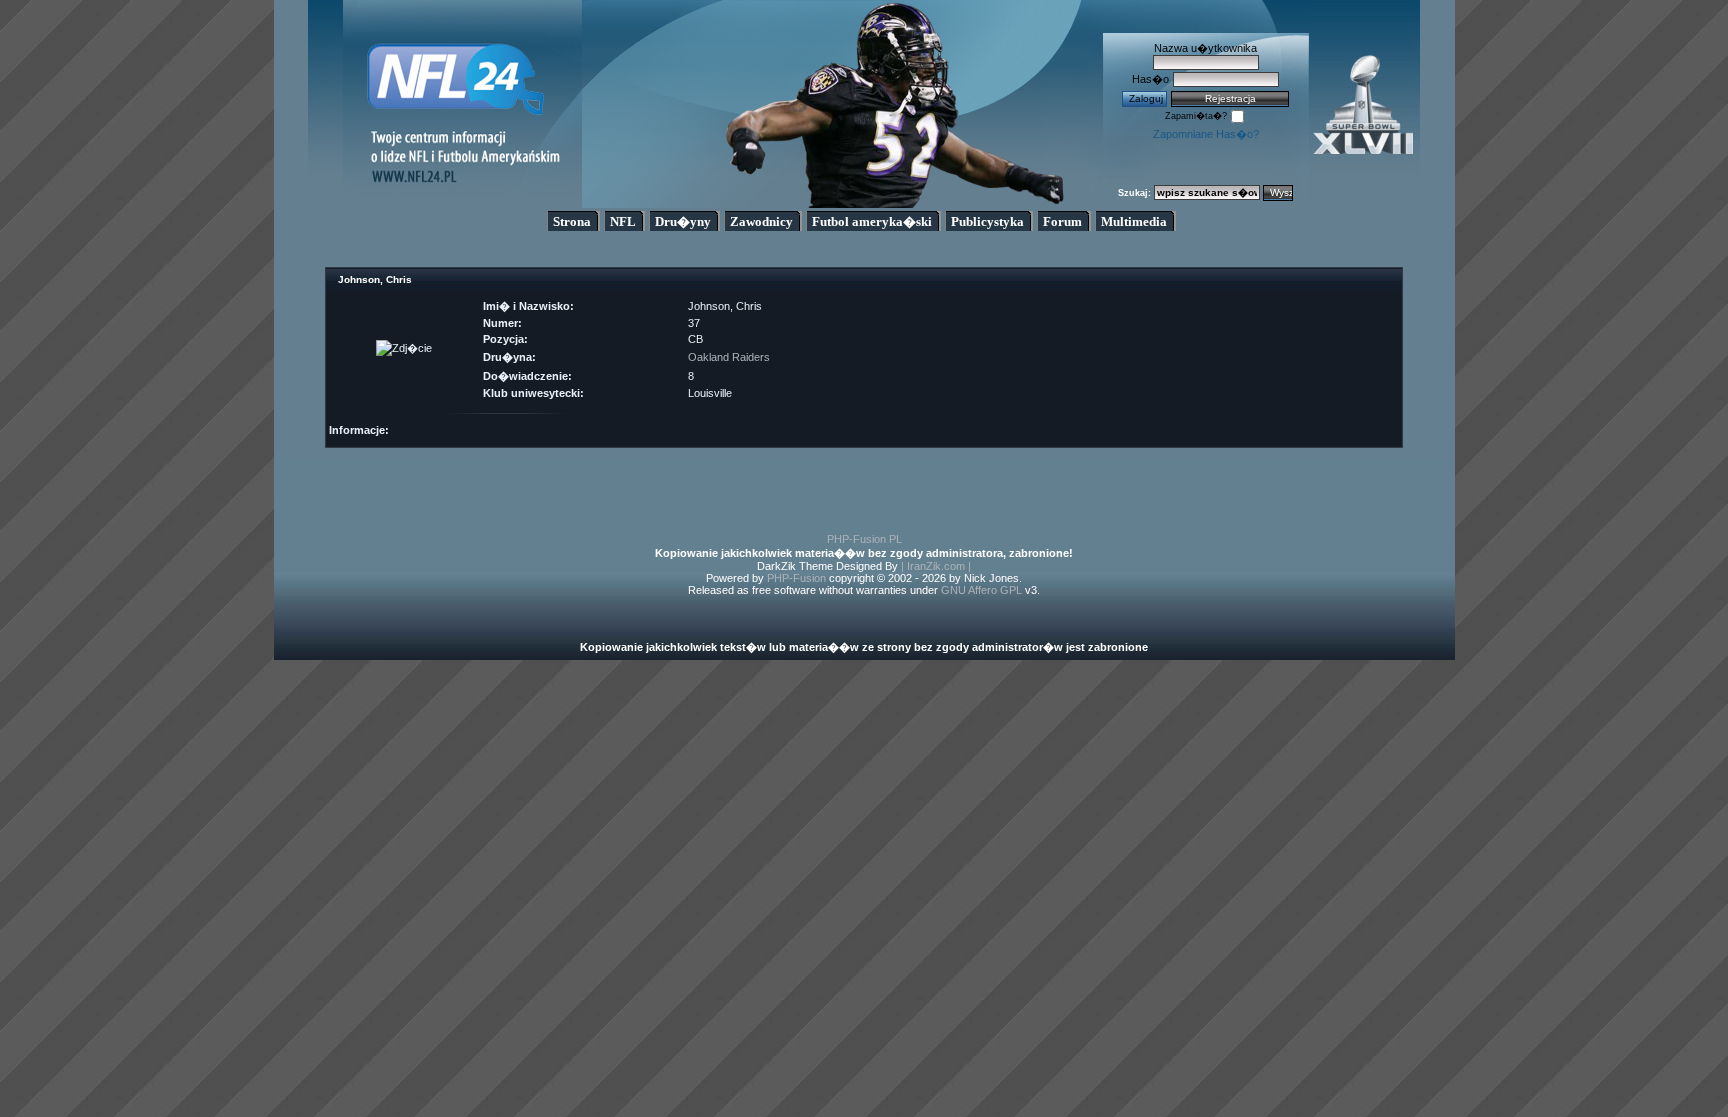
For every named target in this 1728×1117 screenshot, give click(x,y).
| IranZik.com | (936, 566)
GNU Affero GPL (981, 590)
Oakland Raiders (729, 357)
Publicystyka (987, 221)
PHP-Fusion (796, 578)
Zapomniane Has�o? (1206, 134)
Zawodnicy (761, 221)
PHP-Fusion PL (864, 539)
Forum (1062, 221)
